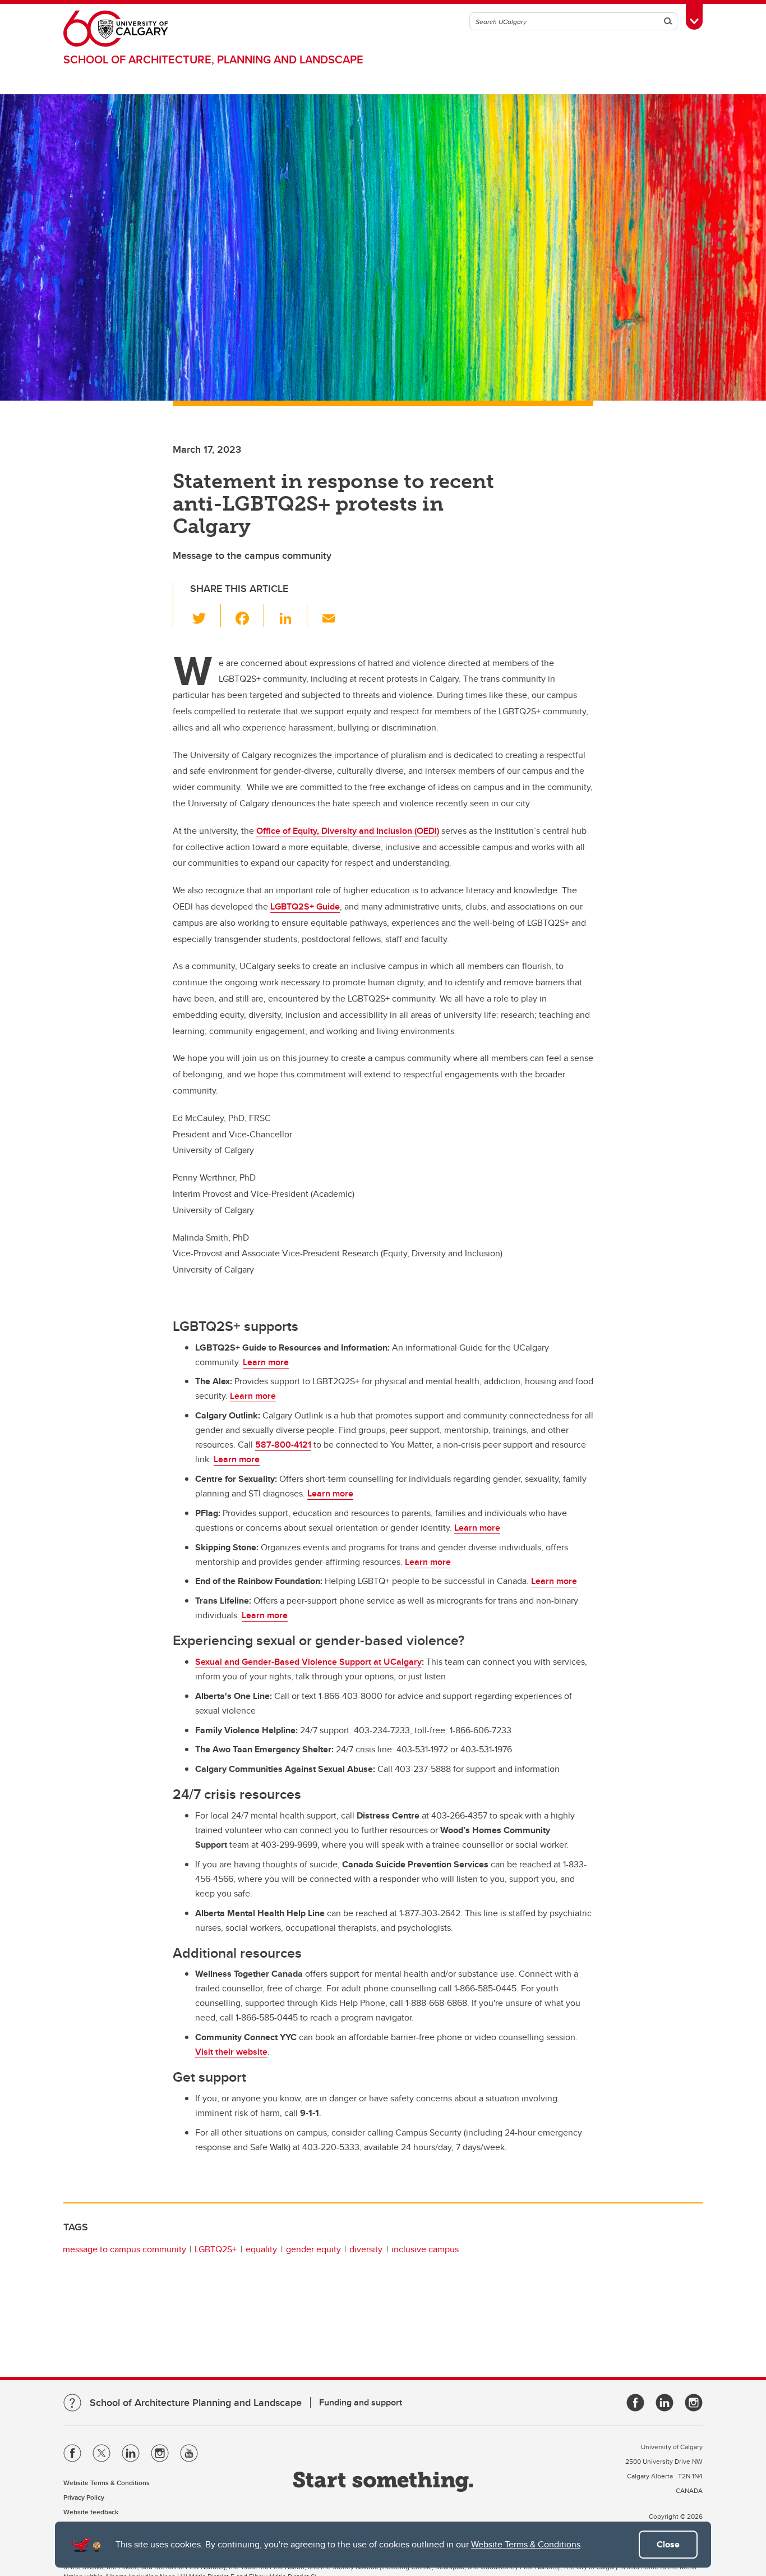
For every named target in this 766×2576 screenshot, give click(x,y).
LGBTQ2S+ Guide (305, 906)
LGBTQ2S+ (216, 2249)
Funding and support (361, 2402)
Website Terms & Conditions (526, 2544)
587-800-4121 (283, 1445)
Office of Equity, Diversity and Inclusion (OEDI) (348, 831)
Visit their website (231, 2052)
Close (668, 2544)
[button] (206, 616)
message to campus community (124, 2249)
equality (261, 2249)
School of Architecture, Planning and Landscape (213, 59)
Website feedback (91, 2512)
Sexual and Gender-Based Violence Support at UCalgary (308, 1662)
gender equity (313, 2249)
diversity (366, 2249)
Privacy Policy (84, 2497)
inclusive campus (425, 2249)
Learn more (266, 1362)
